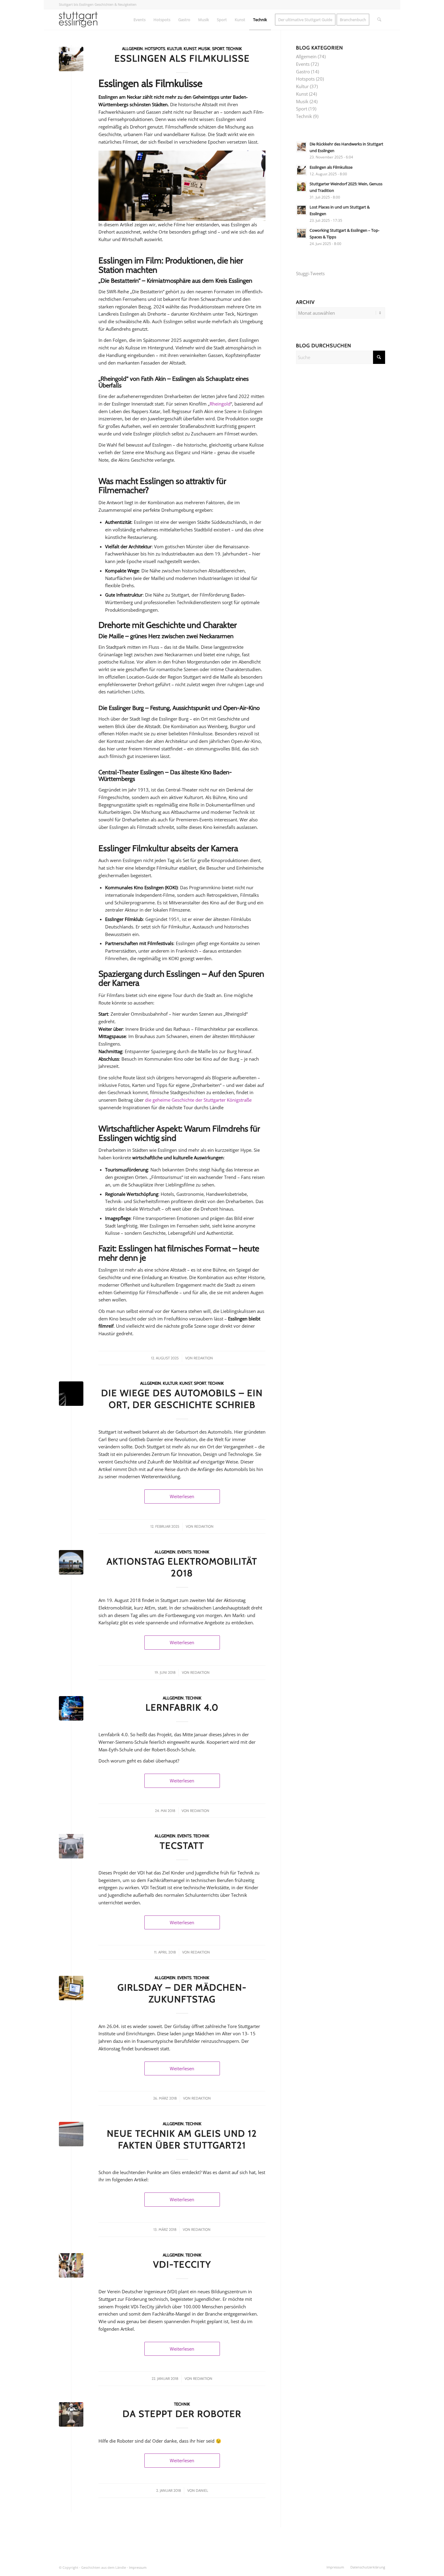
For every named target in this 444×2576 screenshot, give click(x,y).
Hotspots (155, 49)
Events (184, 1552)
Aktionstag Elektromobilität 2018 (182, 1567)
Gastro (303, 72)
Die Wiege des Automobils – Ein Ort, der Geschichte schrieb (182, 1399)
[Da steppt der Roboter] (71, 2414)
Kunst (190, 49)
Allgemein (132, 49)
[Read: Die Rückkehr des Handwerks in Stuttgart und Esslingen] (301, 147)
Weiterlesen (182, 1496)
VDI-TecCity (182, 2264)
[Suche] (379, 20)
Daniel (202, 2490)
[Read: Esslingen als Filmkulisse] (301, 170)
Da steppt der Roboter (182, 2414)
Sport (218, 49)
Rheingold (220, 404)
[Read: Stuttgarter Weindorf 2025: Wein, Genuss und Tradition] (301, 187)
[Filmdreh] (71, 59)
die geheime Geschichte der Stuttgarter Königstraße (198, 1100)
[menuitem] (140, 20)
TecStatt (182, 1846)
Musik (204, 49)
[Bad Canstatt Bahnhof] (71, 2134)
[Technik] (71, 2265)
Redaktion (203, 1358)
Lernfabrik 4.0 (182, 1707)
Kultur (174, 49)
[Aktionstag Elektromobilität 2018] (71, 1562)
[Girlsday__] (71, 1988)
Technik (234, 49)
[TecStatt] (71, 1846)
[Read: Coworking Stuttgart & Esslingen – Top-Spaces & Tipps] (301, 233)
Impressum (138, 2567)
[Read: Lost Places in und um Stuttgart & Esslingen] (301, 210)
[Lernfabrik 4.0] (71, 1708)
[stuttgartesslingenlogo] (78, 20)
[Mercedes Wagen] (71, 1394)
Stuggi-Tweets (310, 273)
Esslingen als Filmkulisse (182, 58)
